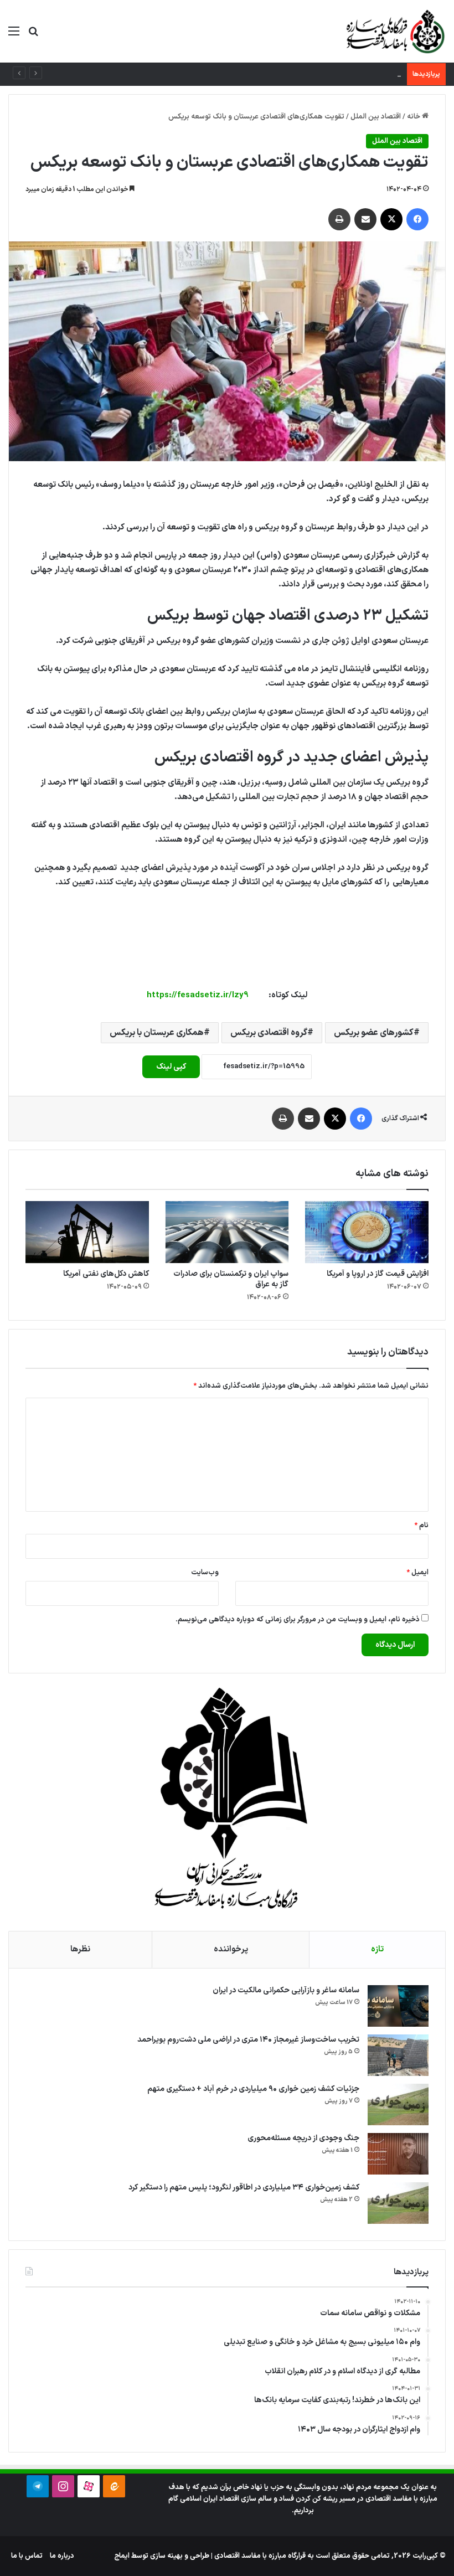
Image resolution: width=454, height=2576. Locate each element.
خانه (414, 117)
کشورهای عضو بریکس (374, 1033)
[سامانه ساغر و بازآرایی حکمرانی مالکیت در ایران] (398, 2006)
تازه (377, 1949)
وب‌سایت (205, 1573)
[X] (391, 219)
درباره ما (62, 2556)
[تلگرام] (38, 2486)
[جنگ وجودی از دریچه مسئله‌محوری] (398, 2154)
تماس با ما (27, 2556)
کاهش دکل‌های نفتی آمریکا (106, 1274)
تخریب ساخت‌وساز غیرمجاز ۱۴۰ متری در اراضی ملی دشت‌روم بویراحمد (248, 2040)
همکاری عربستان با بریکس (157, 1033)
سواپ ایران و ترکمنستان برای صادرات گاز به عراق (231, 1279)
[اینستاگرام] (63, 2486)
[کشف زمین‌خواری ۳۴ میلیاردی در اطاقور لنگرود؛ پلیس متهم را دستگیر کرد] (398, 2203)
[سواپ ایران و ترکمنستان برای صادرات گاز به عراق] (227, 1232)
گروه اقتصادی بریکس (269, 1033)
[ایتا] (114, 2486)
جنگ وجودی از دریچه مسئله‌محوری (303, 2138)
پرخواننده (231, 1949)
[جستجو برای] (33, 36)
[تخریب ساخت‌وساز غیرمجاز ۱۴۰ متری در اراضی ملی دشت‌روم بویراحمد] (398, 2055)
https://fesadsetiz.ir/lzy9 (198, 995)
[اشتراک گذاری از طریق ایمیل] (365, 219)
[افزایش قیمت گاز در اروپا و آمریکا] (367, 1232)
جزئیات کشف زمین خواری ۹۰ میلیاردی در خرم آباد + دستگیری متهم (303, 74)
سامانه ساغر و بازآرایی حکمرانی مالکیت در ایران (286, 1990)
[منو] (14, 36)
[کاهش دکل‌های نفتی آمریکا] (87, 1232)
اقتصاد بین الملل (376, 117)
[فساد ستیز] (394, 31)
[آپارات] (89, 2486)
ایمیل (417, 1573)
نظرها (80, 1949)
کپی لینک (171, 1067)
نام (421, 1526)
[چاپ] (339, 219)
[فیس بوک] (417, 219)
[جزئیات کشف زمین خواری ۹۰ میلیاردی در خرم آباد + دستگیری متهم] (398, 2104)
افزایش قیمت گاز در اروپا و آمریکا (378, 1274)
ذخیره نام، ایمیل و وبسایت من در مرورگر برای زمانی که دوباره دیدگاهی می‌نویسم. (298, 1620)
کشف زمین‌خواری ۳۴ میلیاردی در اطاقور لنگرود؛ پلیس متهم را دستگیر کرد (244, 2188)
